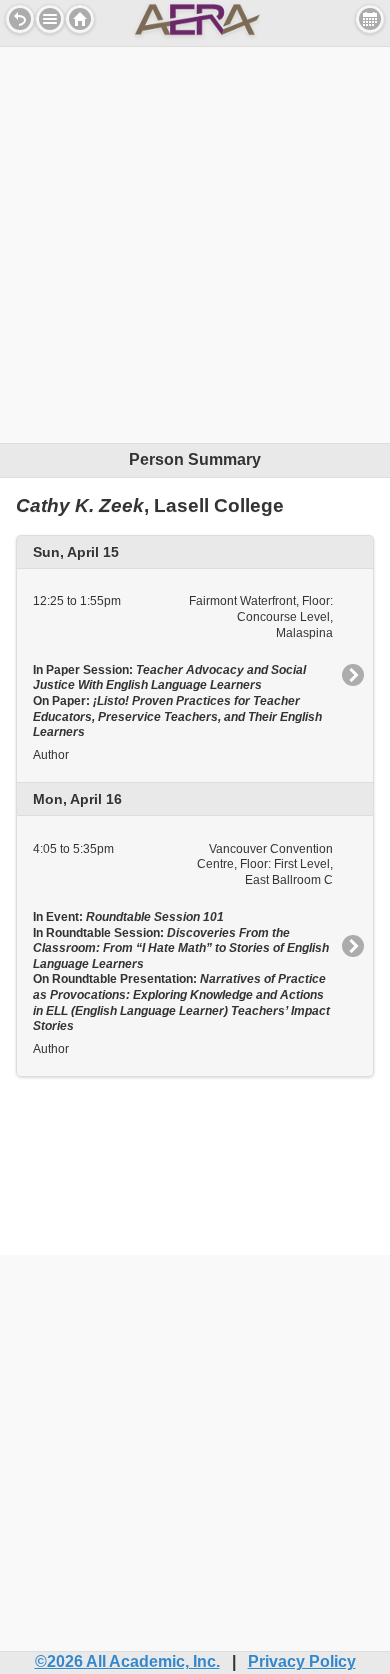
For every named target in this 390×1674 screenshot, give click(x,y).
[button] (50, 19)
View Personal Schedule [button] (370, 19)
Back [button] (20, 19)
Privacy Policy (302, 1661)
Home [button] (80, 19)
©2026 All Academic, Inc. (127, 1661)
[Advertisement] (195, 242)
